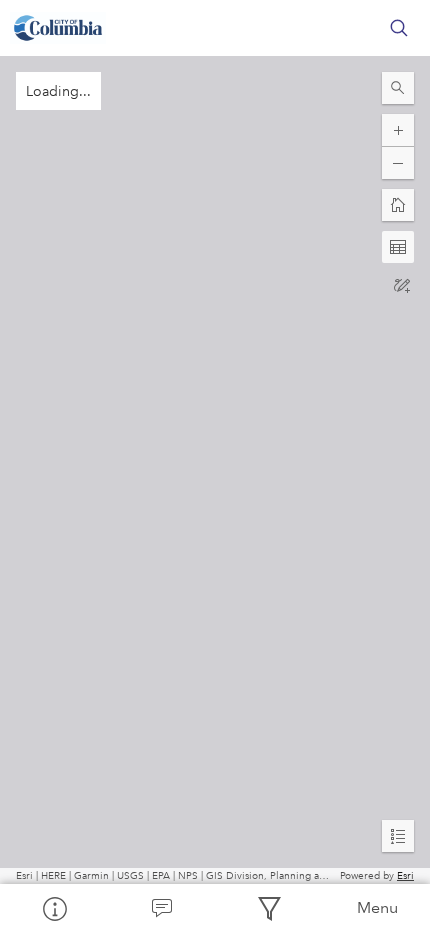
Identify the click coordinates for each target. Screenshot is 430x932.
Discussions (162, 908)
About (54, 908)
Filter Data (269, 908)
